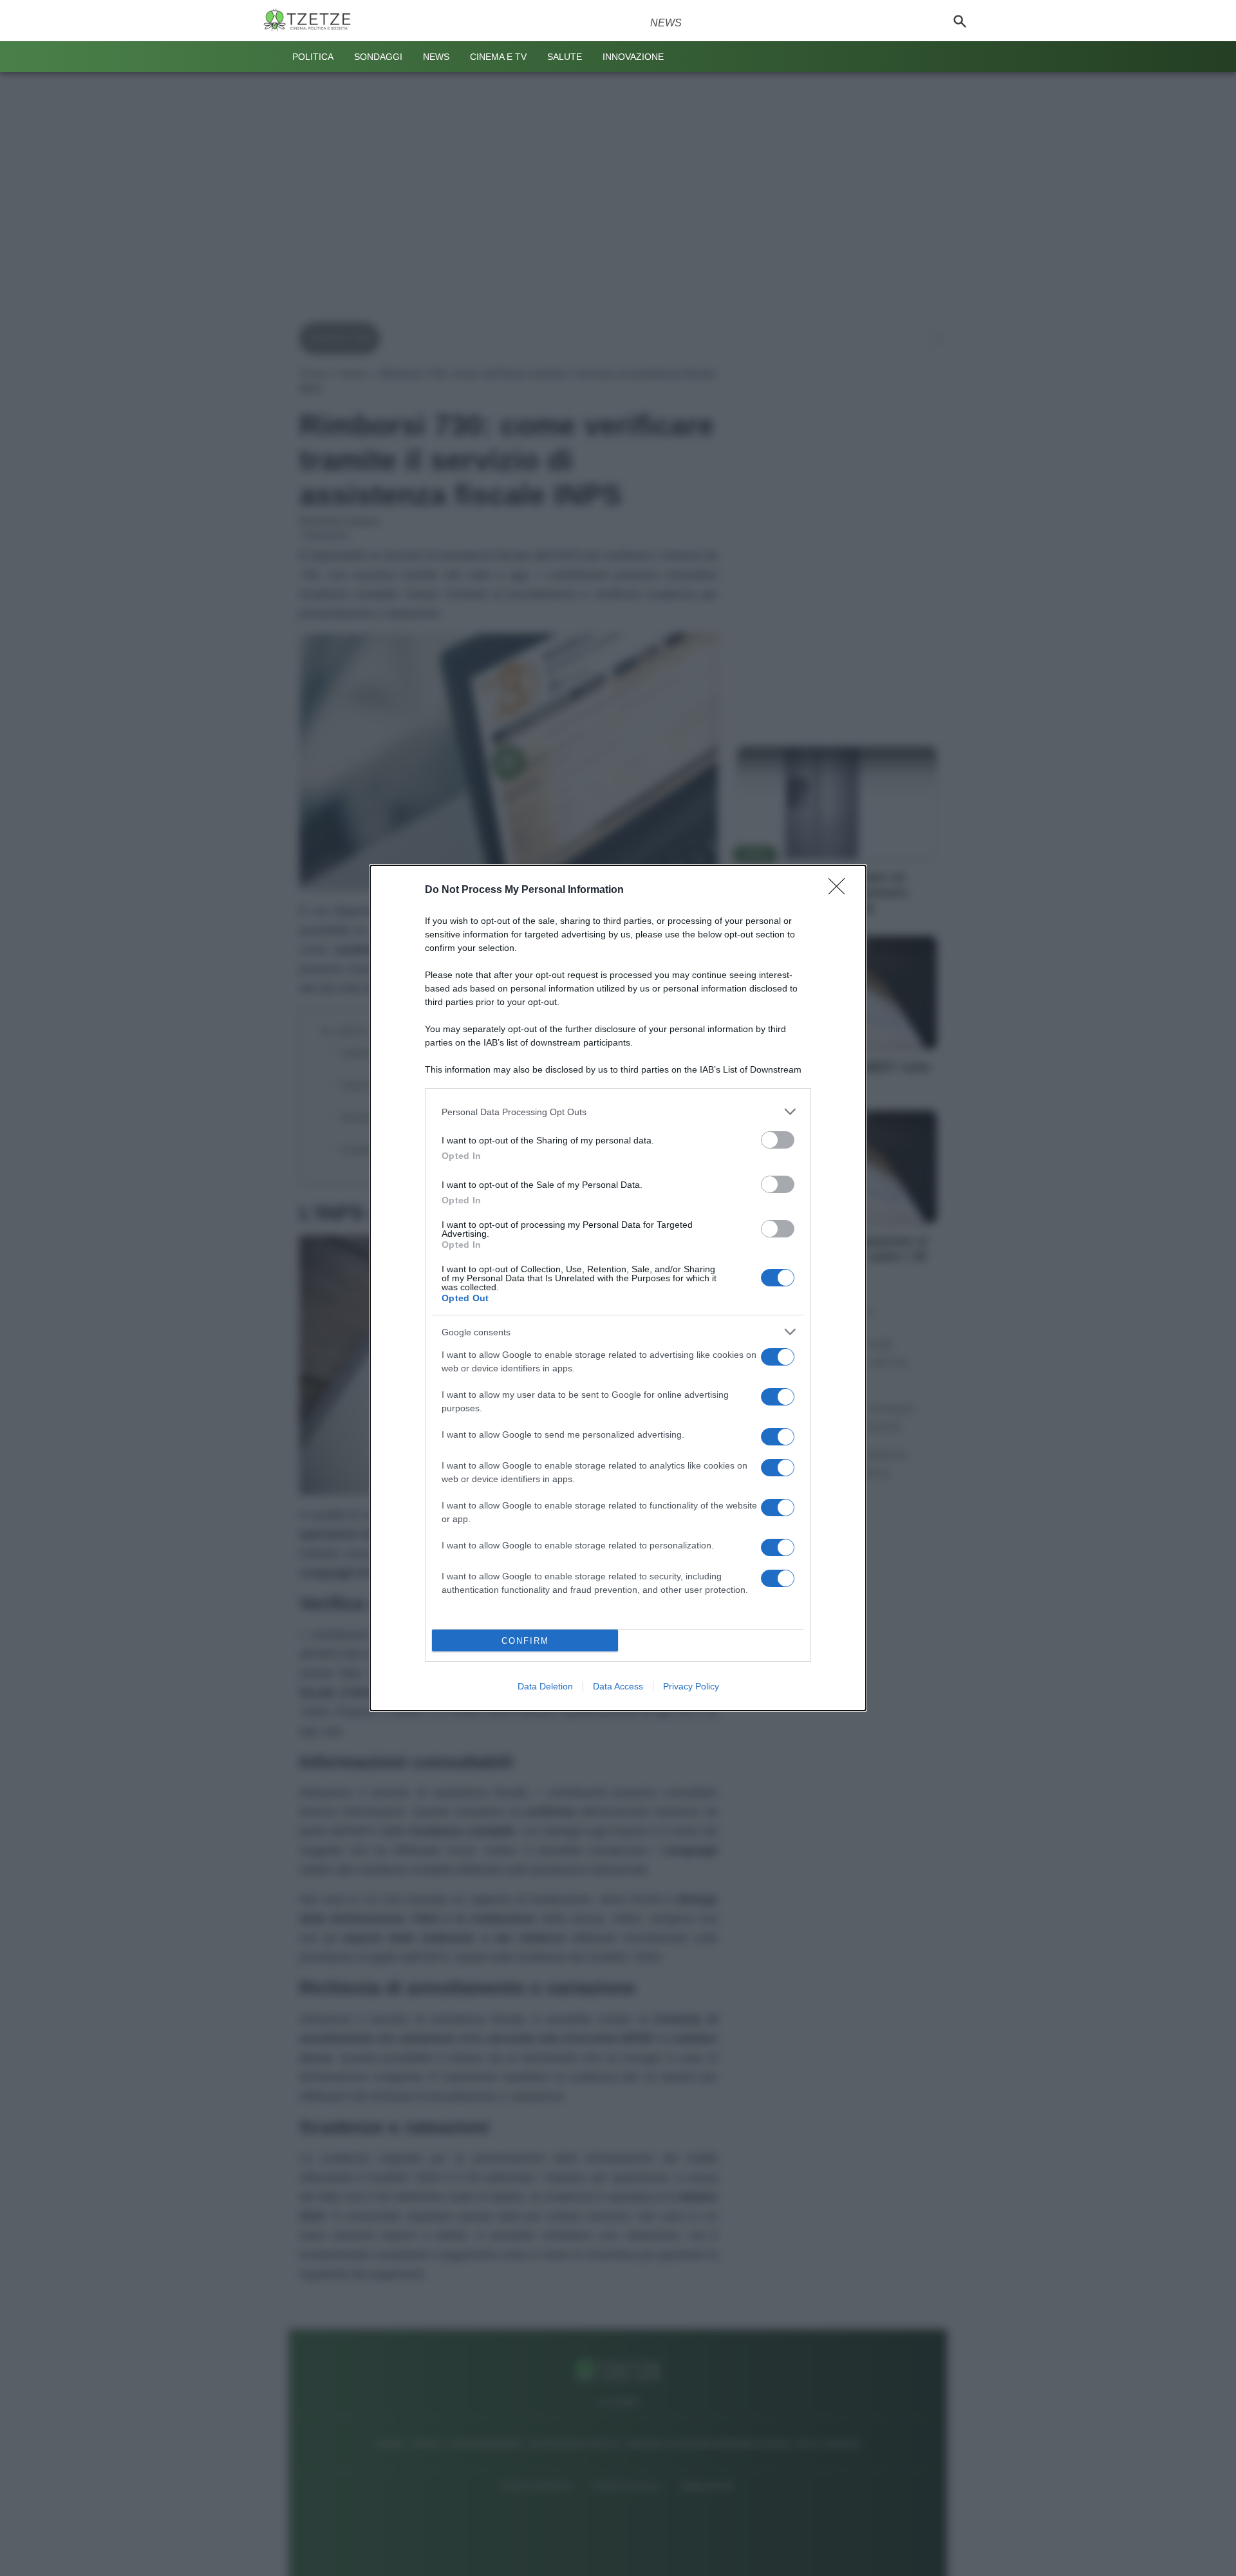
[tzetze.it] (312, 21)
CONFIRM (525, 1641)
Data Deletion (545, 1686)
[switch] (778, 1140)
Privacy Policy (691, 1686)
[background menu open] (272, 57)
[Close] (841, 890)
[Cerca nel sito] (960, 21)
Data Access (618, 1686)
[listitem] (618, 1112)
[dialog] (618, 1288)
